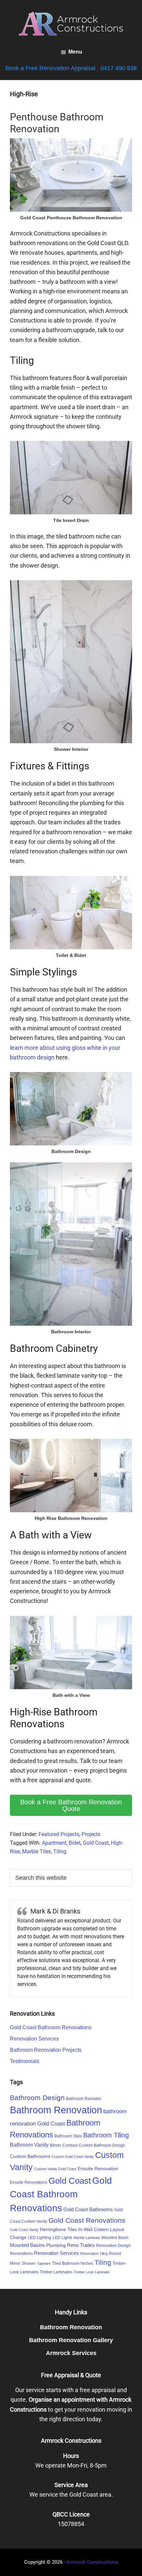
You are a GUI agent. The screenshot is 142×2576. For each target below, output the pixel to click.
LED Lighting (39, 2238)
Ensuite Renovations (29, 2182)
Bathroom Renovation (56, 2110)
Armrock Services (71, 2353)
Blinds (55, 2145)
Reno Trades (81, 2245)
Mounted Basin (115, 2238)
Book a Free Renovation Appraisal (50, 68)
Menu (75, 52)
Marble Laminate (87, 2238)
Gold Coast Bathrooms (88, 2209)
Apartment (54, 1843)
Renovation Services (34, 2039)
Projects (91, 1834)
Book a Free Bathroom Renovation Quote (71, 1805)
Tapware (44, 2263)
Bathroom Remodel (84, 2099)
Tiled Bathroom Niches (73, 2263)
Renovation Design (113, 2246)
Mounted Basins (27, 2245)
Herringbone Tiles (58, 2229)
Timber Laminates (56, 2272)
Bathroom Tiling (106, 2135)
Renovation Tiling (94, 2254)
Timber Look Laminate (91, 2272)
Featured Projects (59, 1834)
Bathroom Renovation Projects (46, 2050)
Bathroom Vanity (29, 2145)
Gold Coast (96, 1843)
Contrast (70, 2145)
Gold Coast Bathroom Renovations (51, 2027)
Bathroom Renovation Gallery (71, 2340)
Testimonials (25, 2061)
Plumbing (56, 2245)
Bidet (75, 1843)
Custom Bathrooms (30, 2156)
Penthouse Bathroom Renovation (57, 123)
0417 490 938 (119, 68)
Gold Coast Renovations (87, 2220)
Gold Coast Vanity (24, 2230)
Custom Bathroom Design (102, 2145)
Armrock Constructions (92, 2562)
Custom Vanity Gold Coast (55, 2169)
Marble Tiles (36, 1851)
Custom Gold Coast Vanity (73, 2157)
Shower (29, 2263)
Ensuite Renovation (98, 2168)
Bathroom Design (37, 2098)
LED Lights (62, 2238)
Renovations (21, 2254)
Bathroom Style (68, 2136)
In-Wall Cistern (93, 2229)
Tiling (60, 1851)
